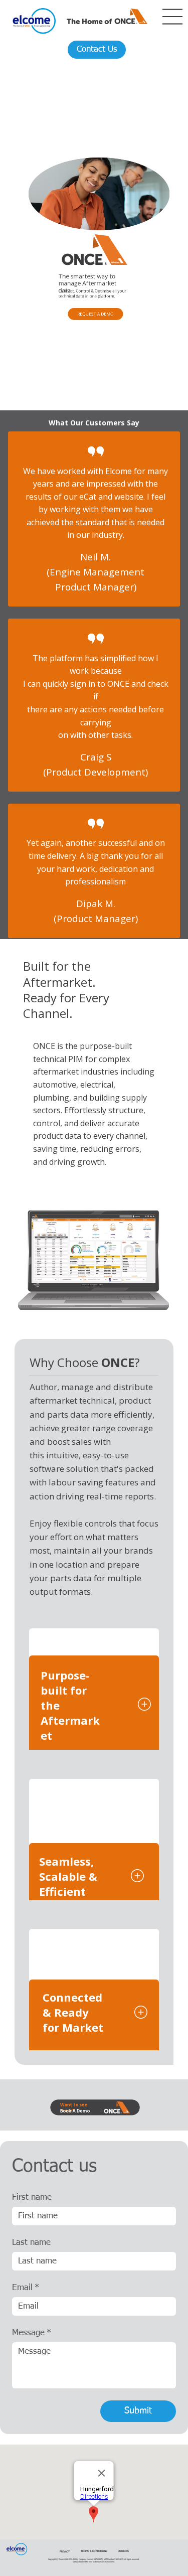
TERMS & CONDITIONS (94, 2551)
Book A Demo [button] (75, 2111)
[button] (95, 314)
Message (32, 2333)
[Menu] (173, 17)
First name (32, 2198)
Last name (31, 2243)
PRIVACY (65, 2552)
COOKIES (123, 2551)
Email (26, 2288)
